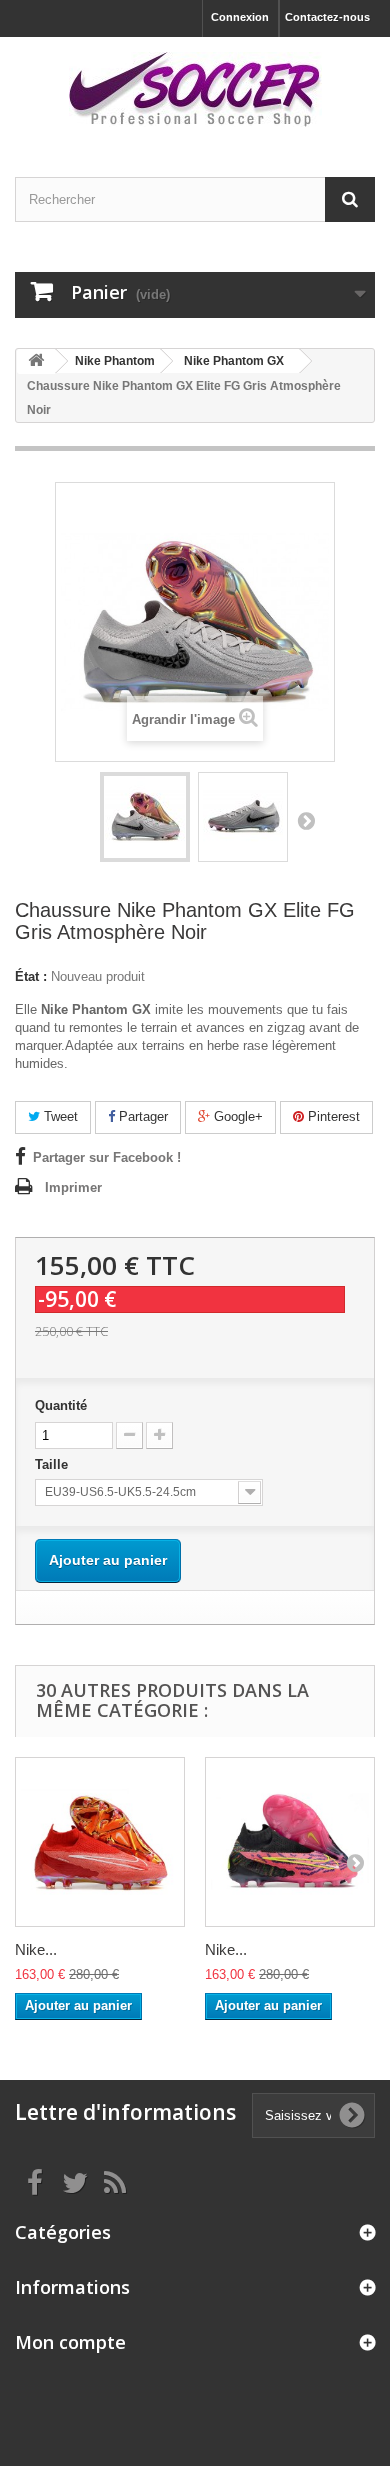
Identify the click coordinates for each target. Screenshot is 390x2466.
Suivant (306, 820)
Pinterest (332, 1116)
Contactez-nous (327, 17)
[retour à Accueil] (36, 361)
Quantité (61, 1405)
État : (31, 976)
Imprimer (73, 1187)
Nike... (36, 1949)
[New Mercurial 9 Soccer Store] (195, 89)
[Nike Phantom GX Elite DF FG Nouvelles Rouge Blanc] (100, 1842)
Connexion (240, 17)
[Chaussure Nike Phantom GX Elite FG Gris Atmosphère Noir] (145, 817)
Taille (53, 1464)
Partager (141, 1116)
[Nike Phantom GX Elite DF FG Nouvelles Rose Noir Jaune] (290, 1842)
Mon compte (70, 2342)
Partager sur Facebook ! (107, 1157)
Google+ (236, 1116)
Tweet (59, 1116)
